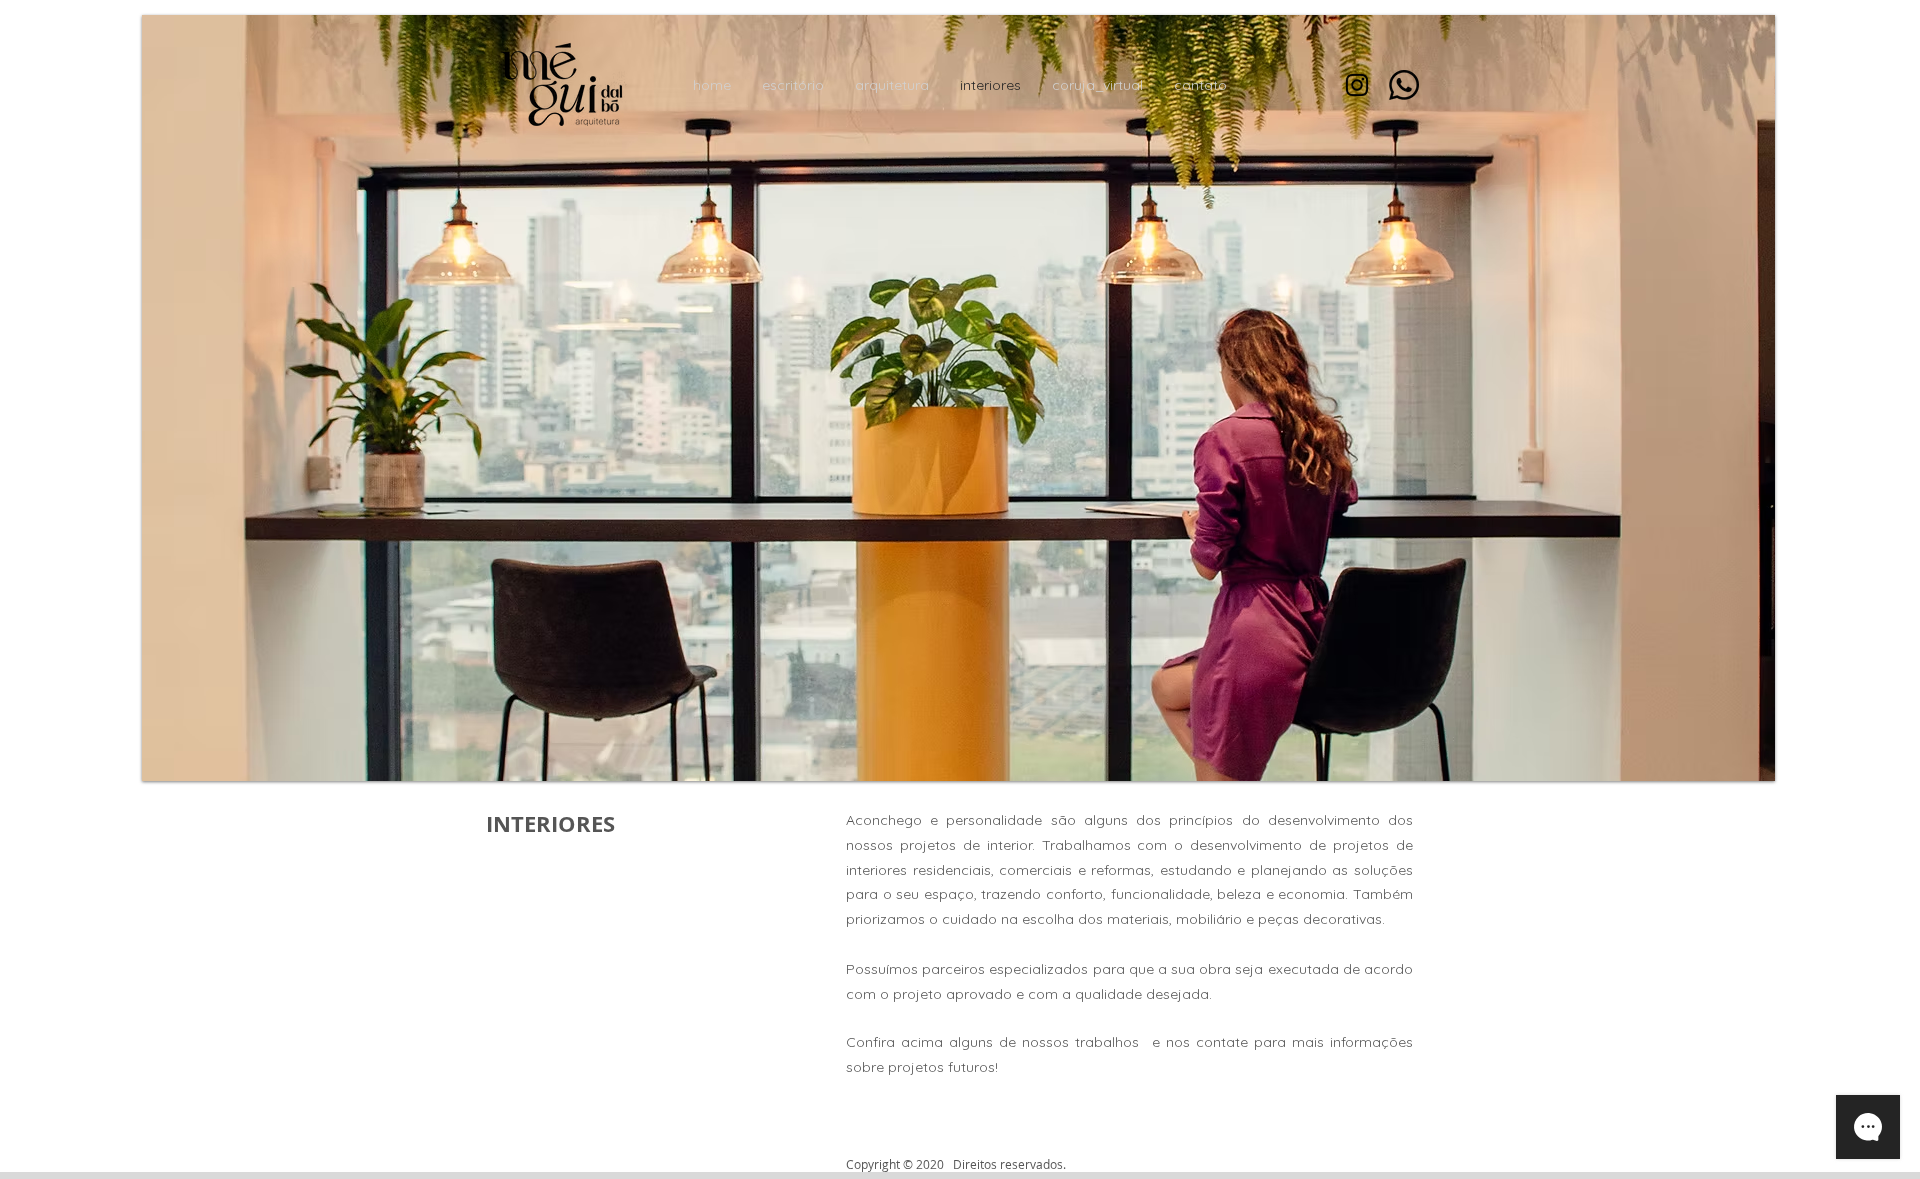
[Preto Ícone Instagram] (1357, 85)
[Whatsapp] (1404, 85)
